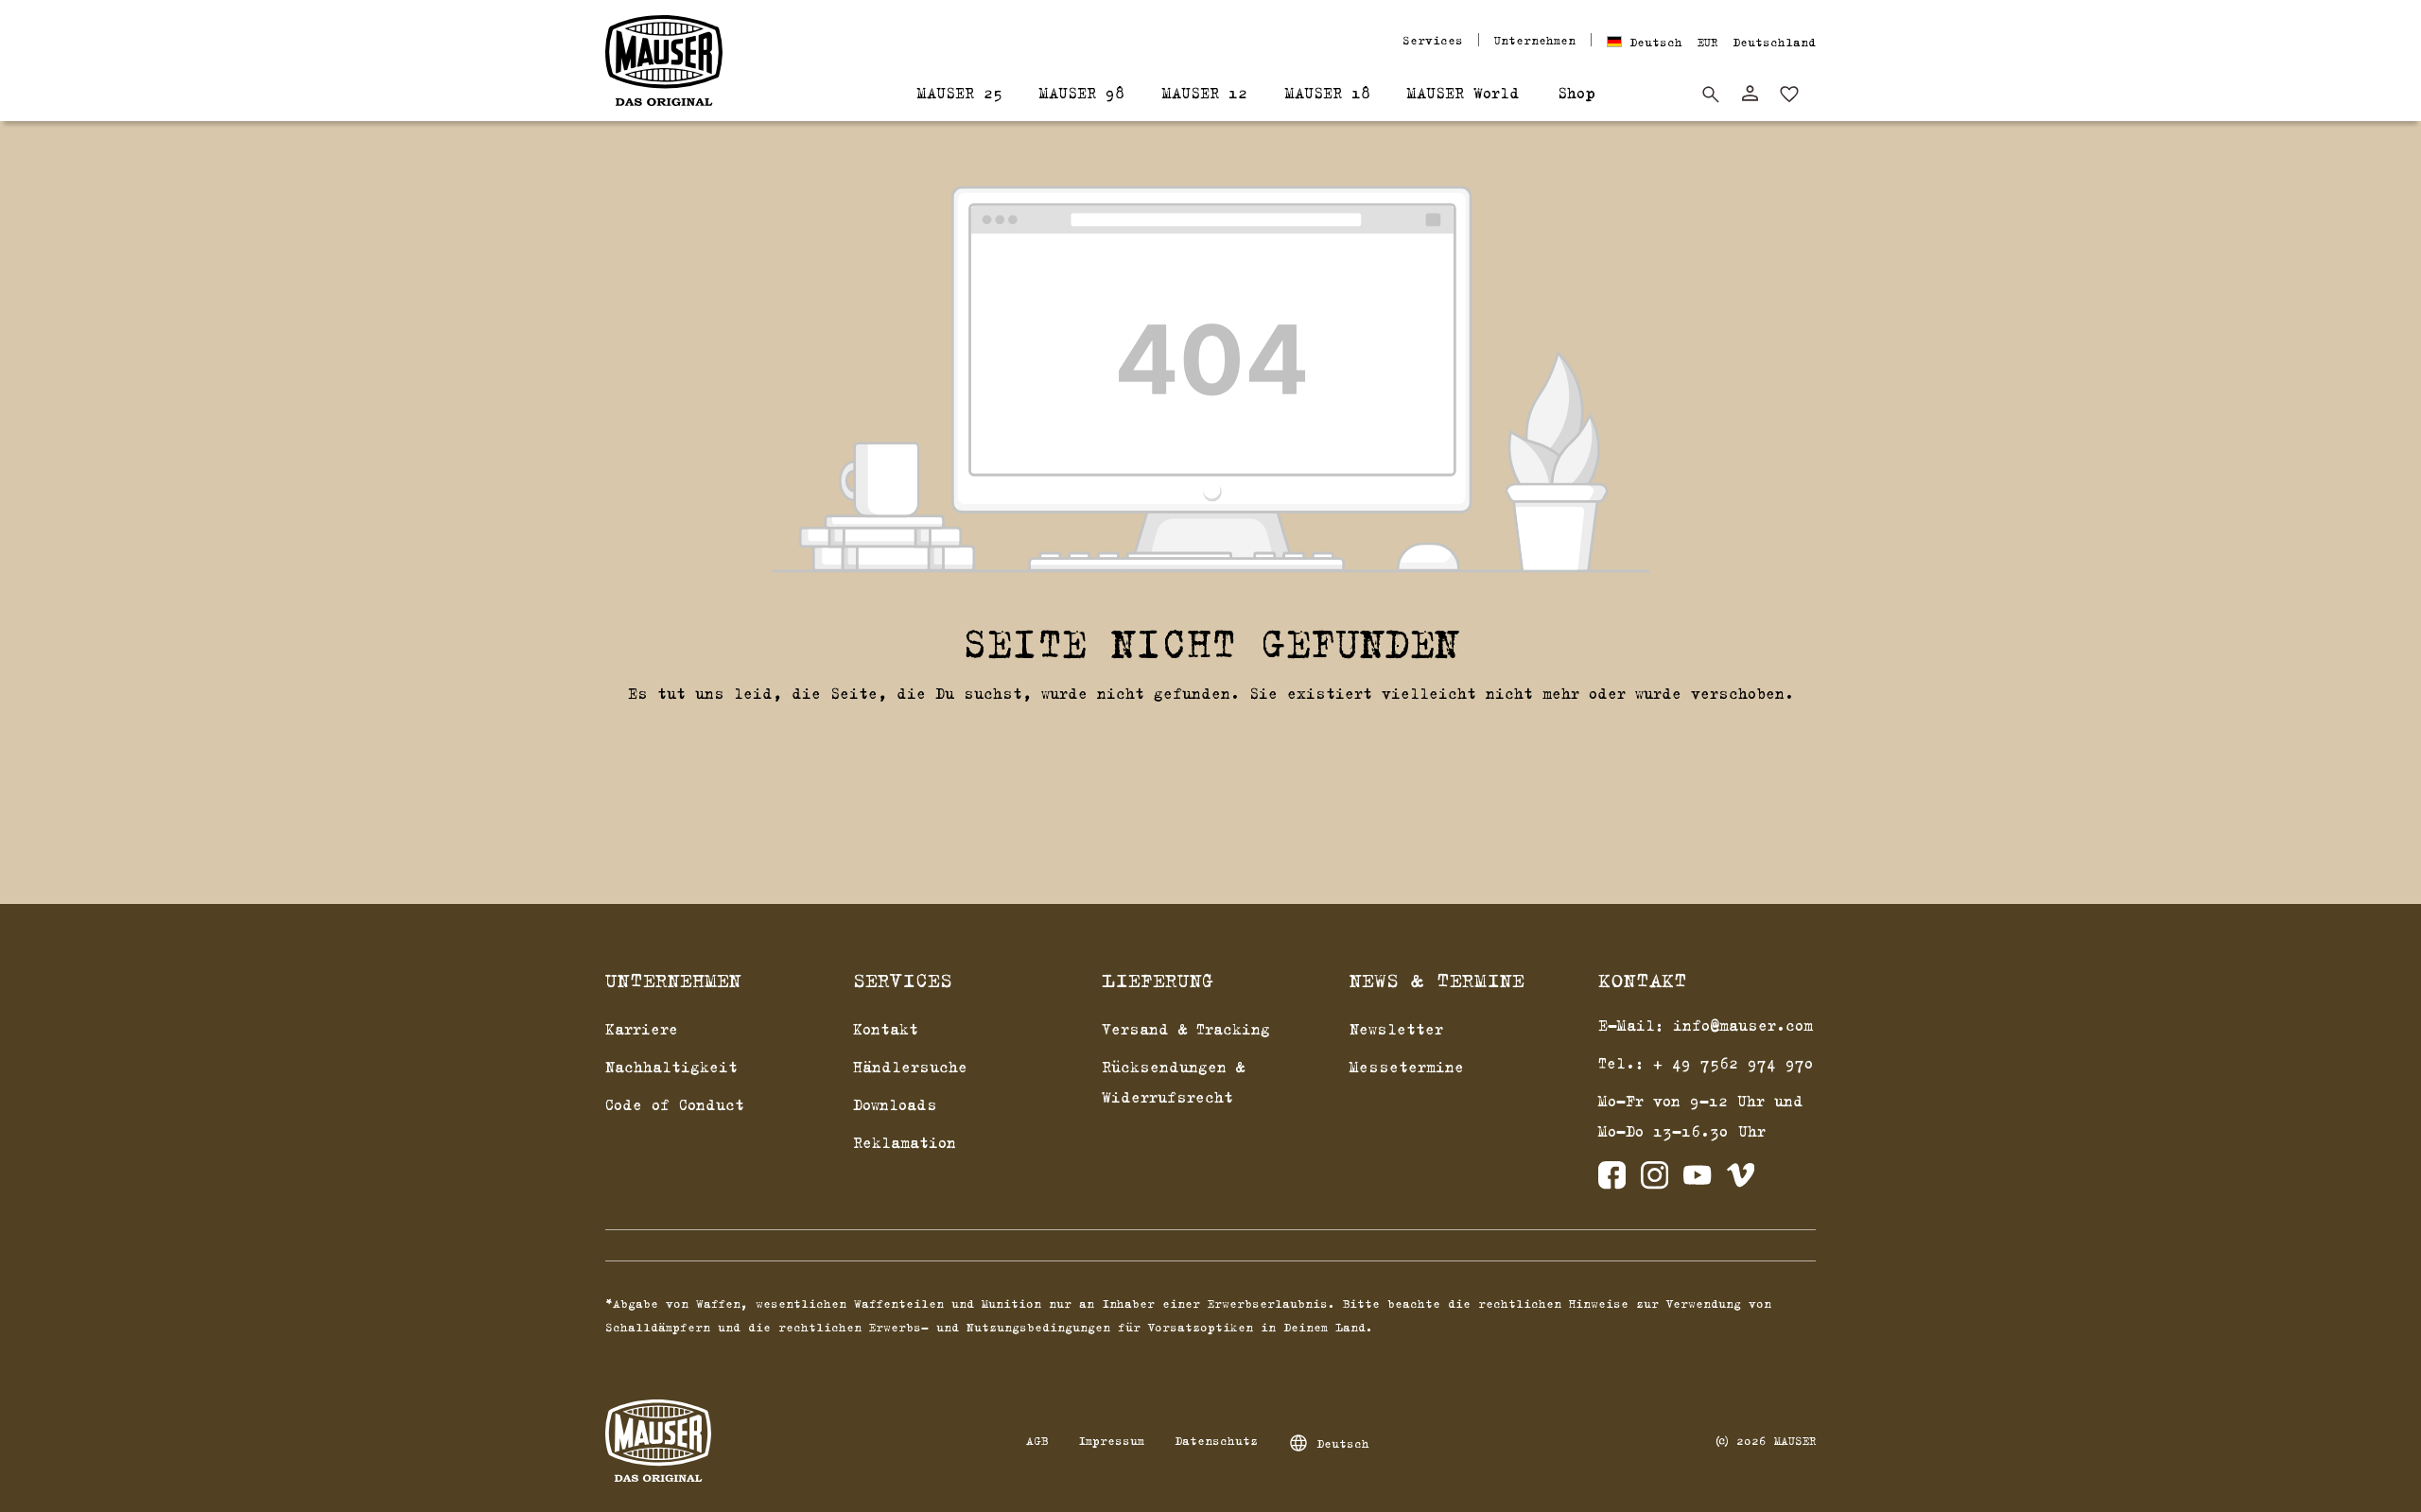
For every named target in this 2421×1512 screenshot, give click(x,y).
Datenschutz (1216, 1440)
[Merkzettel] (1789, 95)
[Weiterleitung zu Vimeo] (1741, 1180)
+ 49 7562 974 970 (1733, 1063)
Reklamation (905, 1142)
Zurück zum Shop (1211, 741)
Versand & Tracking (1186, 1029)
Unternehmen (1535, 40)
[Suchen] (1711, 95)
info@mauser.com (1743, 1025)
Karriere (642, 1029)
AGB (1037, 1440)
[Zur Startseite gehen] (664, 61)
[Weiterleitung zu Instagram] (1655, 1180)
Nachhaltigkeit (671, 1067)
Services (1433, 40)
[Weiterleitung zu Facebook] (1612, 1180)
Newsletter (1396, 1029)
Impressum (1111, 1440)
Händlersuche (910, 1067)
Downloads (895, 1104)
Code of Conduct (675, 1104)
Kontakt (886, 1029)
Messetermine (1407, 1067)
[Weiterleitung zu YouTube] (1697, 1180)
